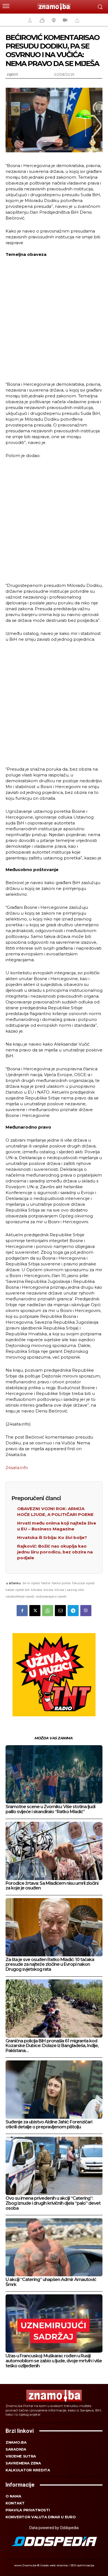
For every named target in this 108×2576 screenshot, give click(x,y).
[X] (35, 1611)
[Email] (60, 1611)
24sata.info (17, 1468)
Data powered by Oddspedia (54, 2528)
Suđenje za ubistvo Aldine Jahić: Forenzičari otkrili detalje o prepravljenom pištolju (49, 2124)
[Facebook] (22, 1611)
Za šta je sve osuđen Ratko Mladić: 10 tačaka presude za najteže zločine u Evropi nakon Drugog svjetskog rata (50, 1964)
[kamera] (64, 20)
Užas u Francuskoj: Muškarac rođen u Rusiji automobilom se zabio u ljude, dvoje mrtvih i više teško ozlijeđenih (54, 2361)
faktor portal (61, 1583)
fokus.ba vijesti (83, 1583)
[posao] (29, 20)
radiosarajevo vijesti (51, 1596)
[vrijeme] (42, 20)
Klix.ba (48, 1590)
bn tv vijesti (31, 1583)
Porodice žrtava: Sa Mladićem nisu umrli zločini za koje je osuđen (52, 1886)
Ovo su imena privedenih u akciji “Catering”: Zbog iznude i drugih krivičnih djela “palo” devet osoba (53, 2203)
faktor (46, 1583)
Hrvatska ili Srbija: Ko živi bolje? (52, 1537)
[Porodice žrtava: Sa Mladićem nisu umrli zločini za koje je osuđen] (54, 1851)
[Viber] (86, 1611)
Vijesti (12, 75)
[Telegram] (73, 1611)
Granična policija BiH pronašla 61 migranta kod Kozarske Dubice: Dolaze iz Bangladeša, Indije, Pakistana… (52, 2046)
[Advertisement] (54, 319)
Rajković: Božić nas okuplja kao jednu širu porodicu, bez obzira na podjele (55, 1552)
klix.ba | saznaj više (69, 1590)
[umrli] (76, 20)
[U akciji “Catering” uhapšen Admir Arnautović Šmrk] (54, 2247)
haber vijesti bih (18, 1590)
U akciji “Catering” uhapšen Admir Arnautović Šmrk (51, 2282)
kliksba (37, 1590)
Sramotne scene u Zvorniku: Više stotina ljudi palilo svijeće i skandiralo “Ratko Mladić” (50, 1809)
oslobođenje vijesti (20, 1596)
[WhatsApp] (48, 1611)
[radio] (53, 20)
